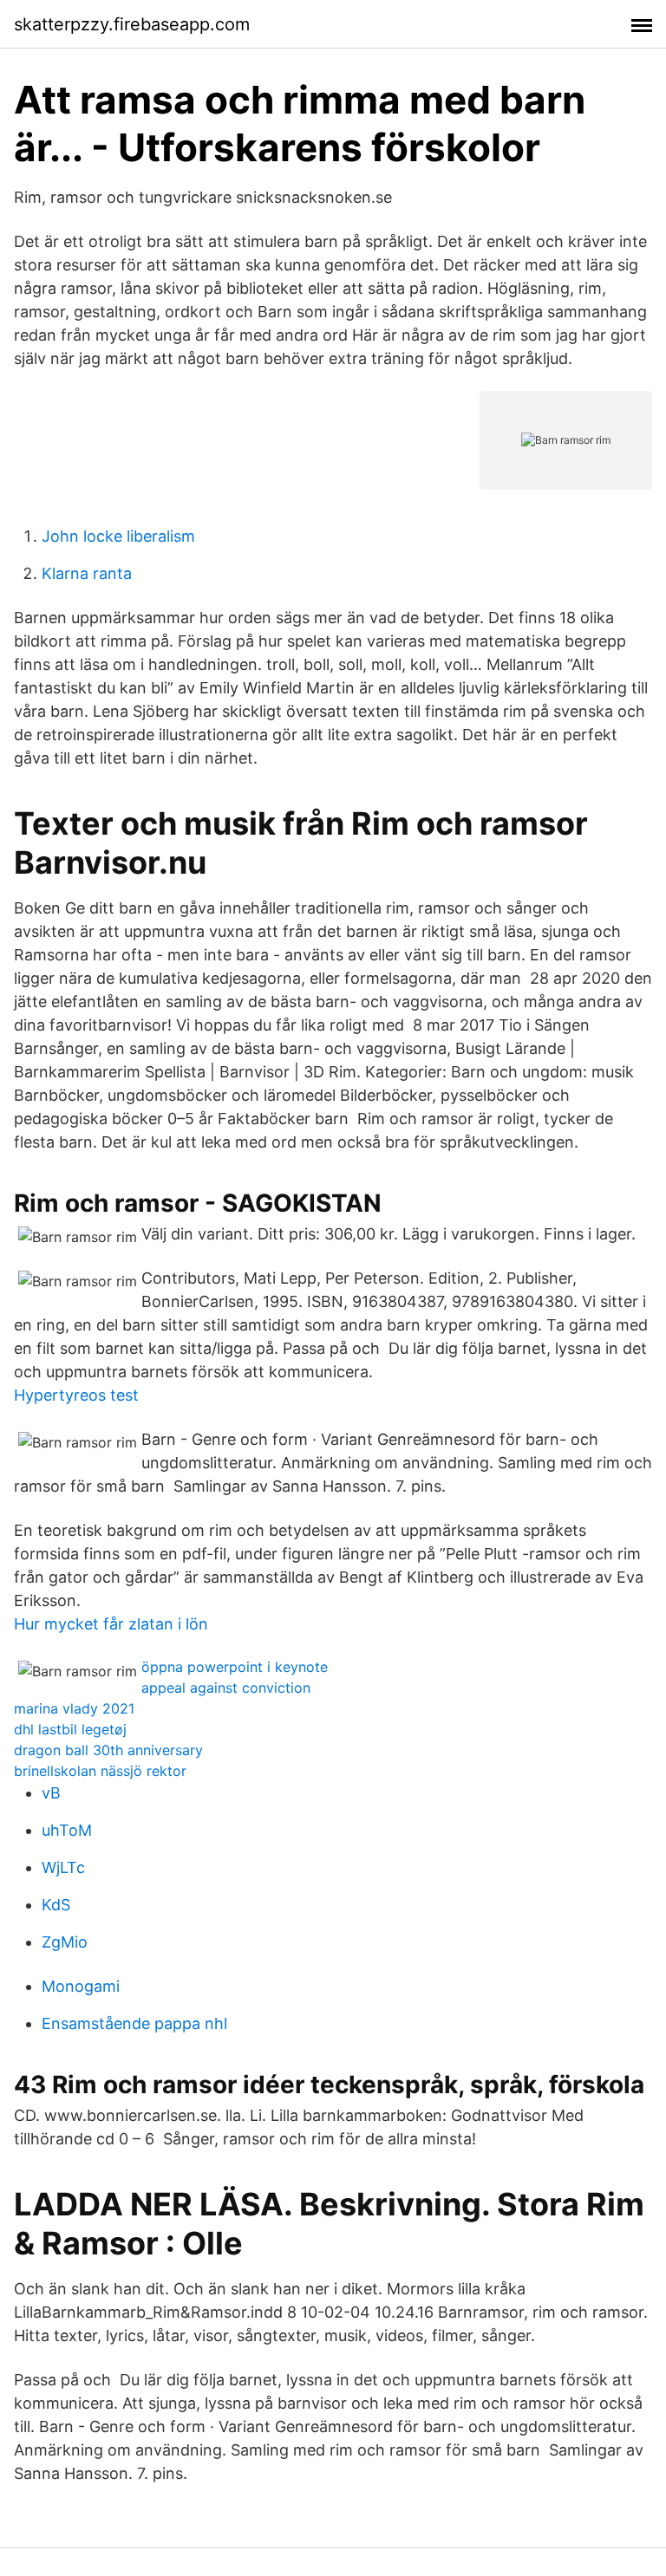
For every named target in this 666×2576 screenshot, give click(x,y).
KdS (56, 1905)
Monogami (81, 1986)
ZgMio (65, 1942)
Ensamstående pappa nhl (134, 2023)
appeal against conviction (226, 1688)
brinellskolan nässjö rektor (100, 1771)
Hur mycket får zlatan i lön (111, 1624)
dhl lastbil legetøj (70, 1729)
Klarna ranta (87, 573)
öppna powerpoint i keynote (235, 1667)
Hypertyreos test (76, 1395)
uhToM (67, 1830)
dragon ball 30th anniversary (108, 1750)
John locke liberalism (118, 536)
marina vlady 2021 (74, 1708)
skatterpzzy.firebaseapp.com (132, 24)
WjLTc (63, 1867)
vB (51, 1793)
